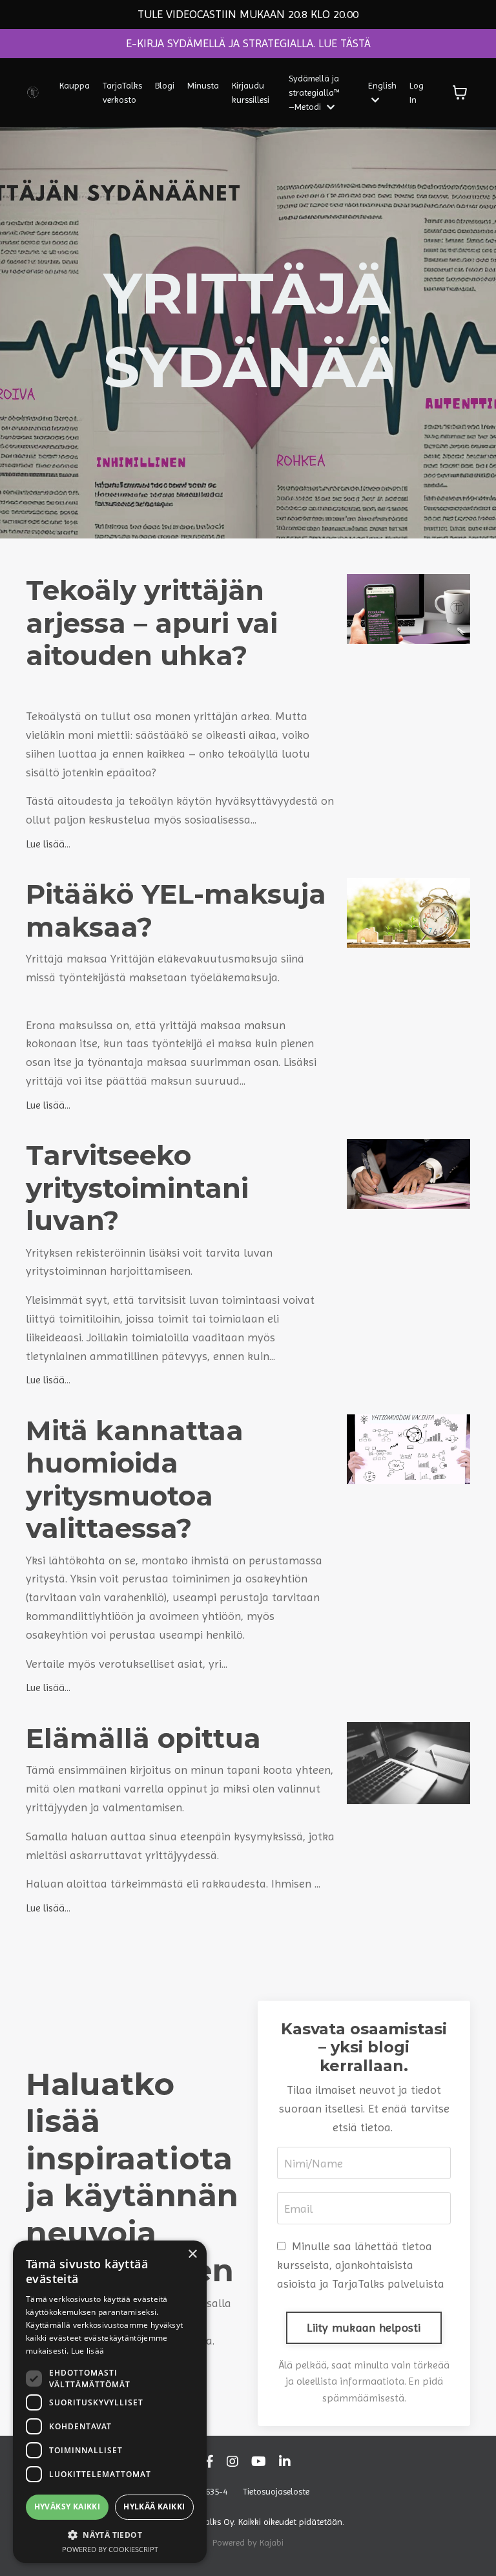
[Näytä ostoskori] (460, 92)
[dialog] (110, 2402)
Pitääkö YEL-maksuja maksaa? (176, 910)
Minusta (203, 85)
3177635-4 (207, 2491)
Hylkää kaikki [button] (154, 2507)
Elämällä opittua (143, 1738)
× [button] (192, 2254)
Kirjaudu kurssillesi (251, 92)
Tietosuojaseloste (276, 2491)
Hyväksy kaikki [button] (67, 2507)
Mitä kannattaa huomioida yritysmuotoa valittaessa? (135, 1480)
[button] (110, 2535)
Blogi (165, 85)
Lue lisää (88, 2351)
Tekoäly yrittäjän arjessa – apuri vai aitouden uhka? (152, 623)
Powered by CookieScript (110, 2549)
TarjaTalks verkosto (122, 92)
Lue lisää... (48, 844)
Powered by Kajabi (248, 2542)
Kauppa (75, 85)
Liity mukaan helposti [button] (364, 2327)
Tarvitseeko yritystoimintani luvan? (137, 1188)
